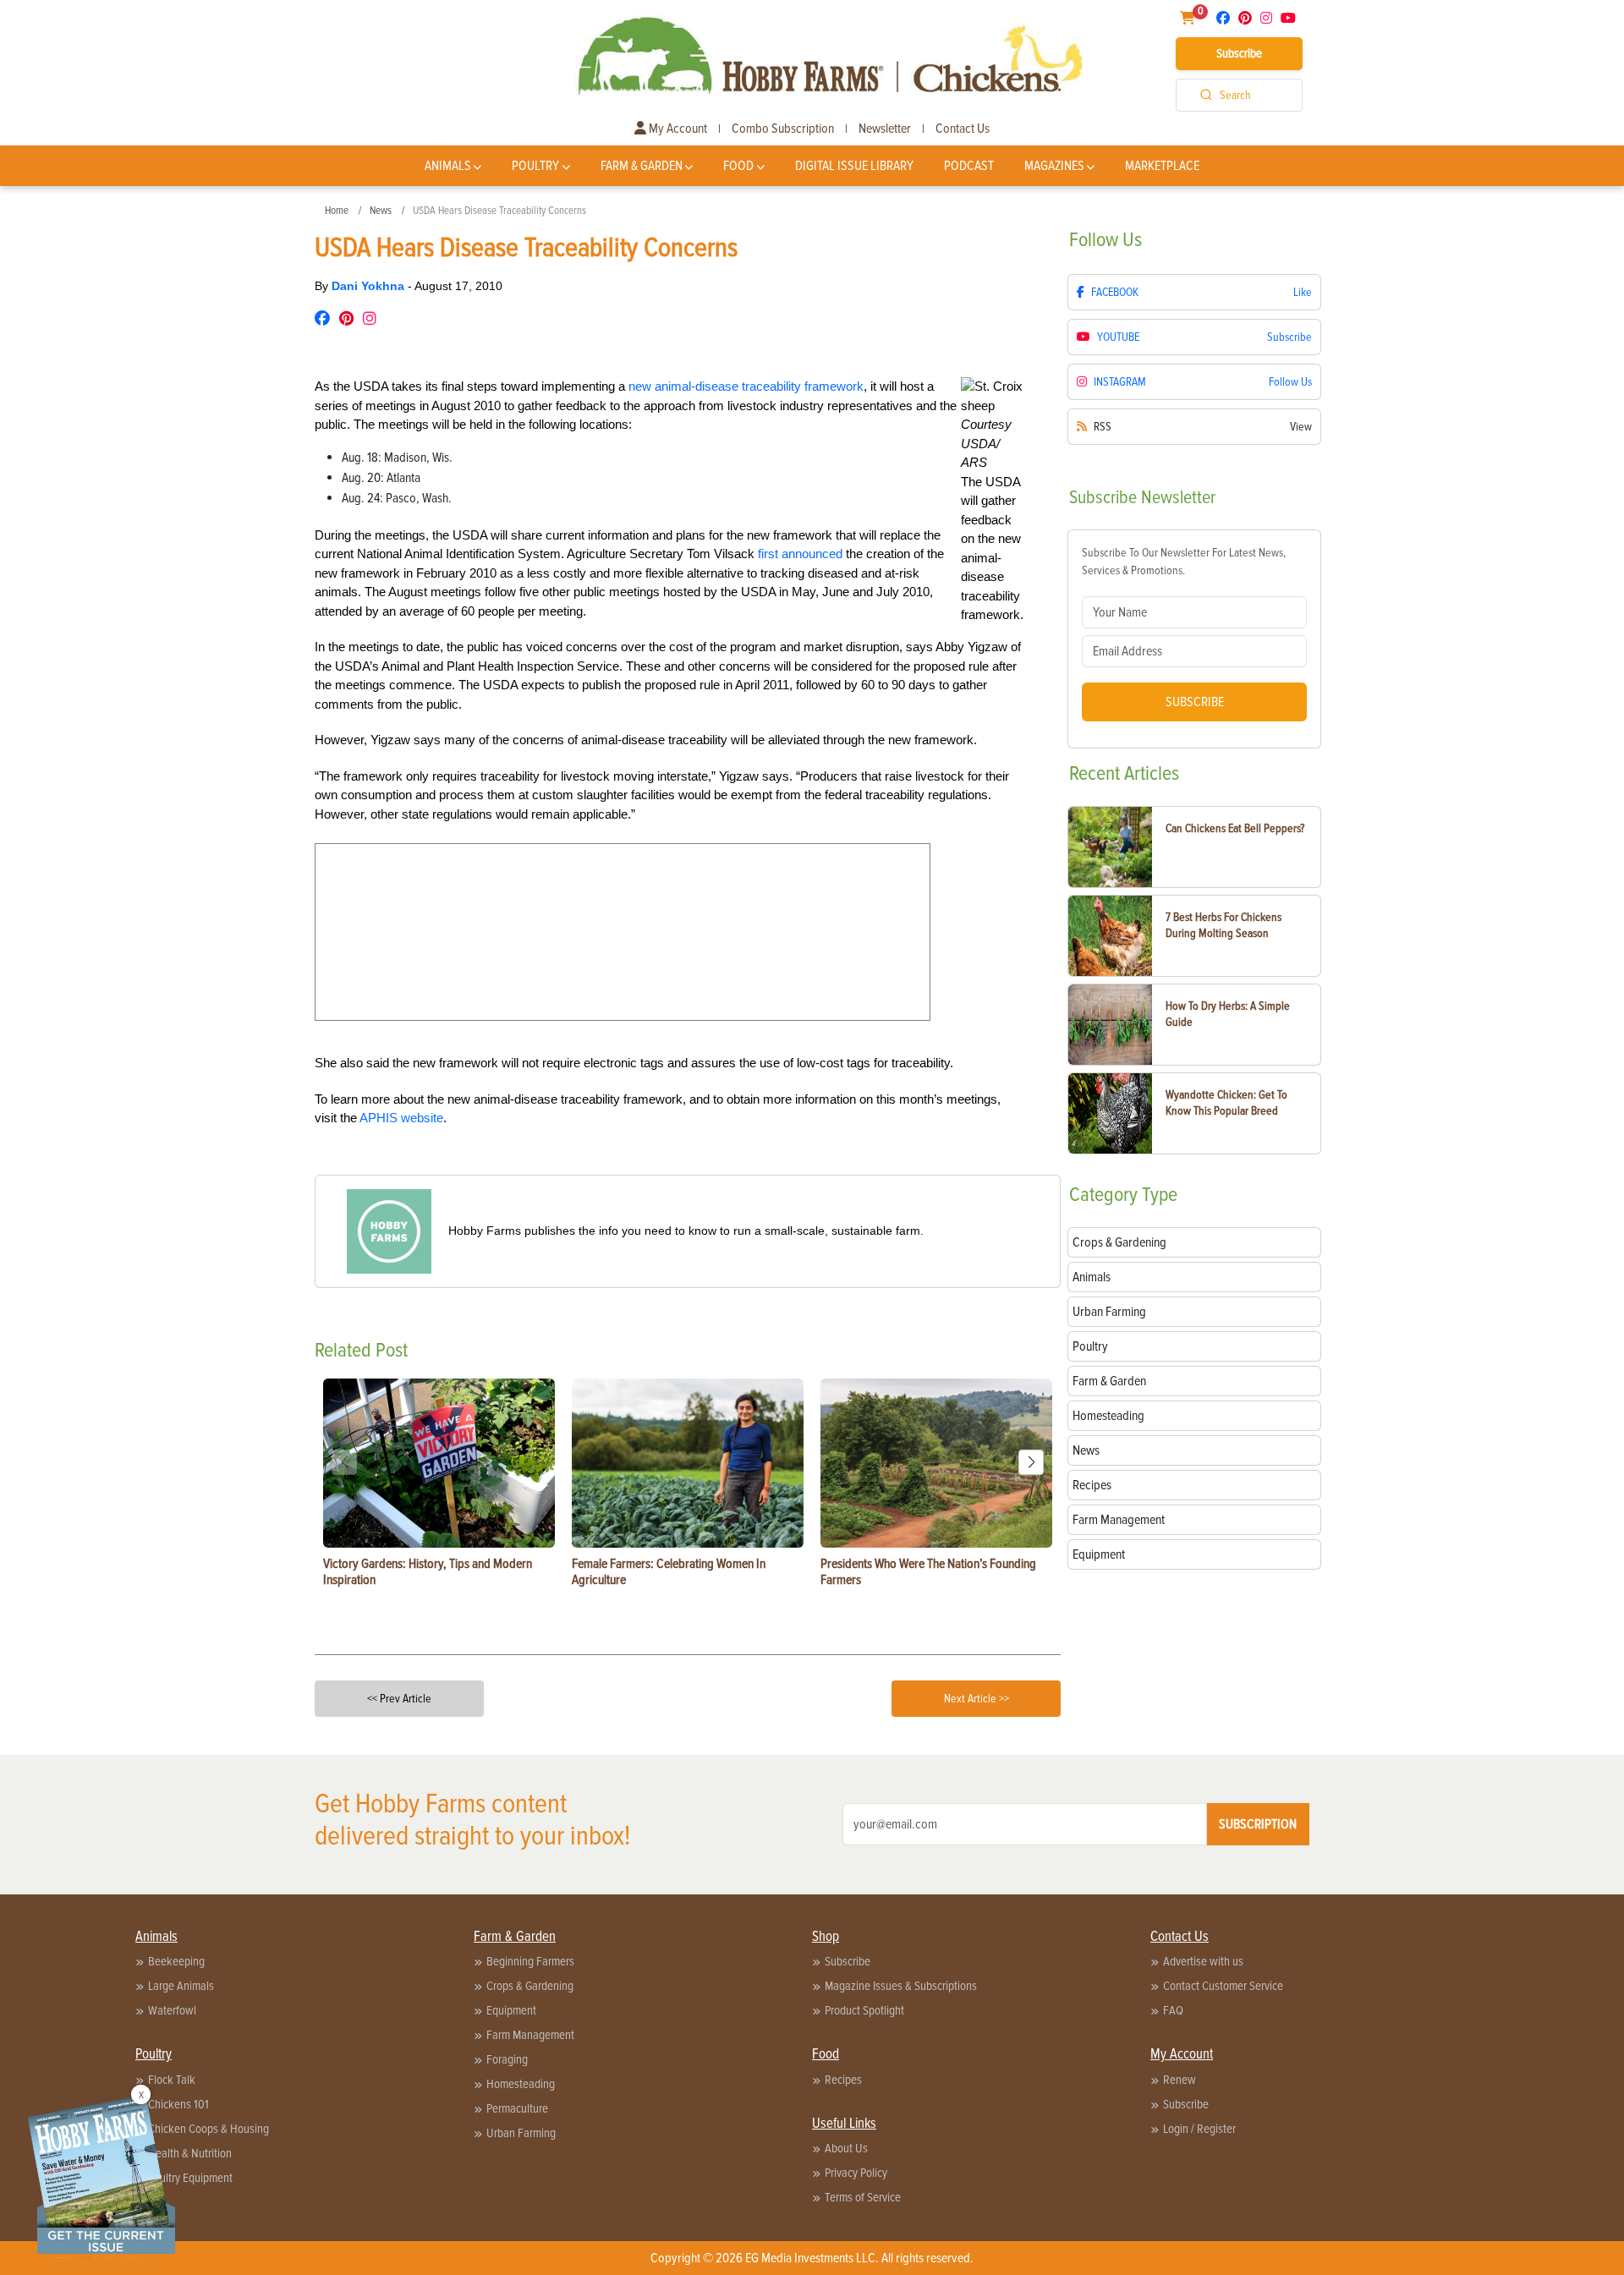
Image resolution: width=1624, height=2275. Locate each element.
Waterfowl (172, 2010)
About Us (846, 2148)
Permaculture (517, 2108)
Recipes (843, 2080)
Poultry (535, 166)
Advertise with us (1203, 1961)
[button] (1031, 1462)
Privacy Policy (856, 2173)
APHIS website (401, 1118)
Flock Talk (172, 2080)
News (381, 211)
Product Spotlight (864, 2010)
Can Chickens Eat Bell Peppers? (1235, 828)
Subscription (1258, 1824)
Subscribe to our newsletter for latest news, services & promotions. (1184, 562)
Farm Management (530, 2035)
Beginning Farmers (530, 1961)
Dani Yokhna (370, 286)
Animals (448, 166)
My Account (677, 129)
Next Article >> (977, 1699)
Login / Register (1199, 2129)
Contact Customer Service (1223, 1986)
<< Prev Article (399, 1699)
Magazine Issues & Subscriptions (901, 1986)
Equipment (511, 2010)
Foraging (507, 2059)
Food (738, 166)
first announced (800, 554)
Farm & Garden (642, 166)
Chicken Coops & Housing (208, 2129)
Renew (1180, 2080)
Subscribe (1239, 53)
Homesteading (521, 2084)
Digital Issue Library (854, 166)
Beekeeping (176, 1961)
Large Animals (181, 1986)
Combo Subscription (783, 129)
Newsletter (885, 129)
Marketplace (1162, 166)
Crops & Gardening (530, 1986)
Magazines (1054, 166)
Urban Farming (521, 2133)
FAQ (1173, 2010)
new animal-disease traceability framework (746, 386)
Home (337, 211)
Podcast (969, 166)
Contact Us (963, 129)
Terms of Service (863, 2197)
